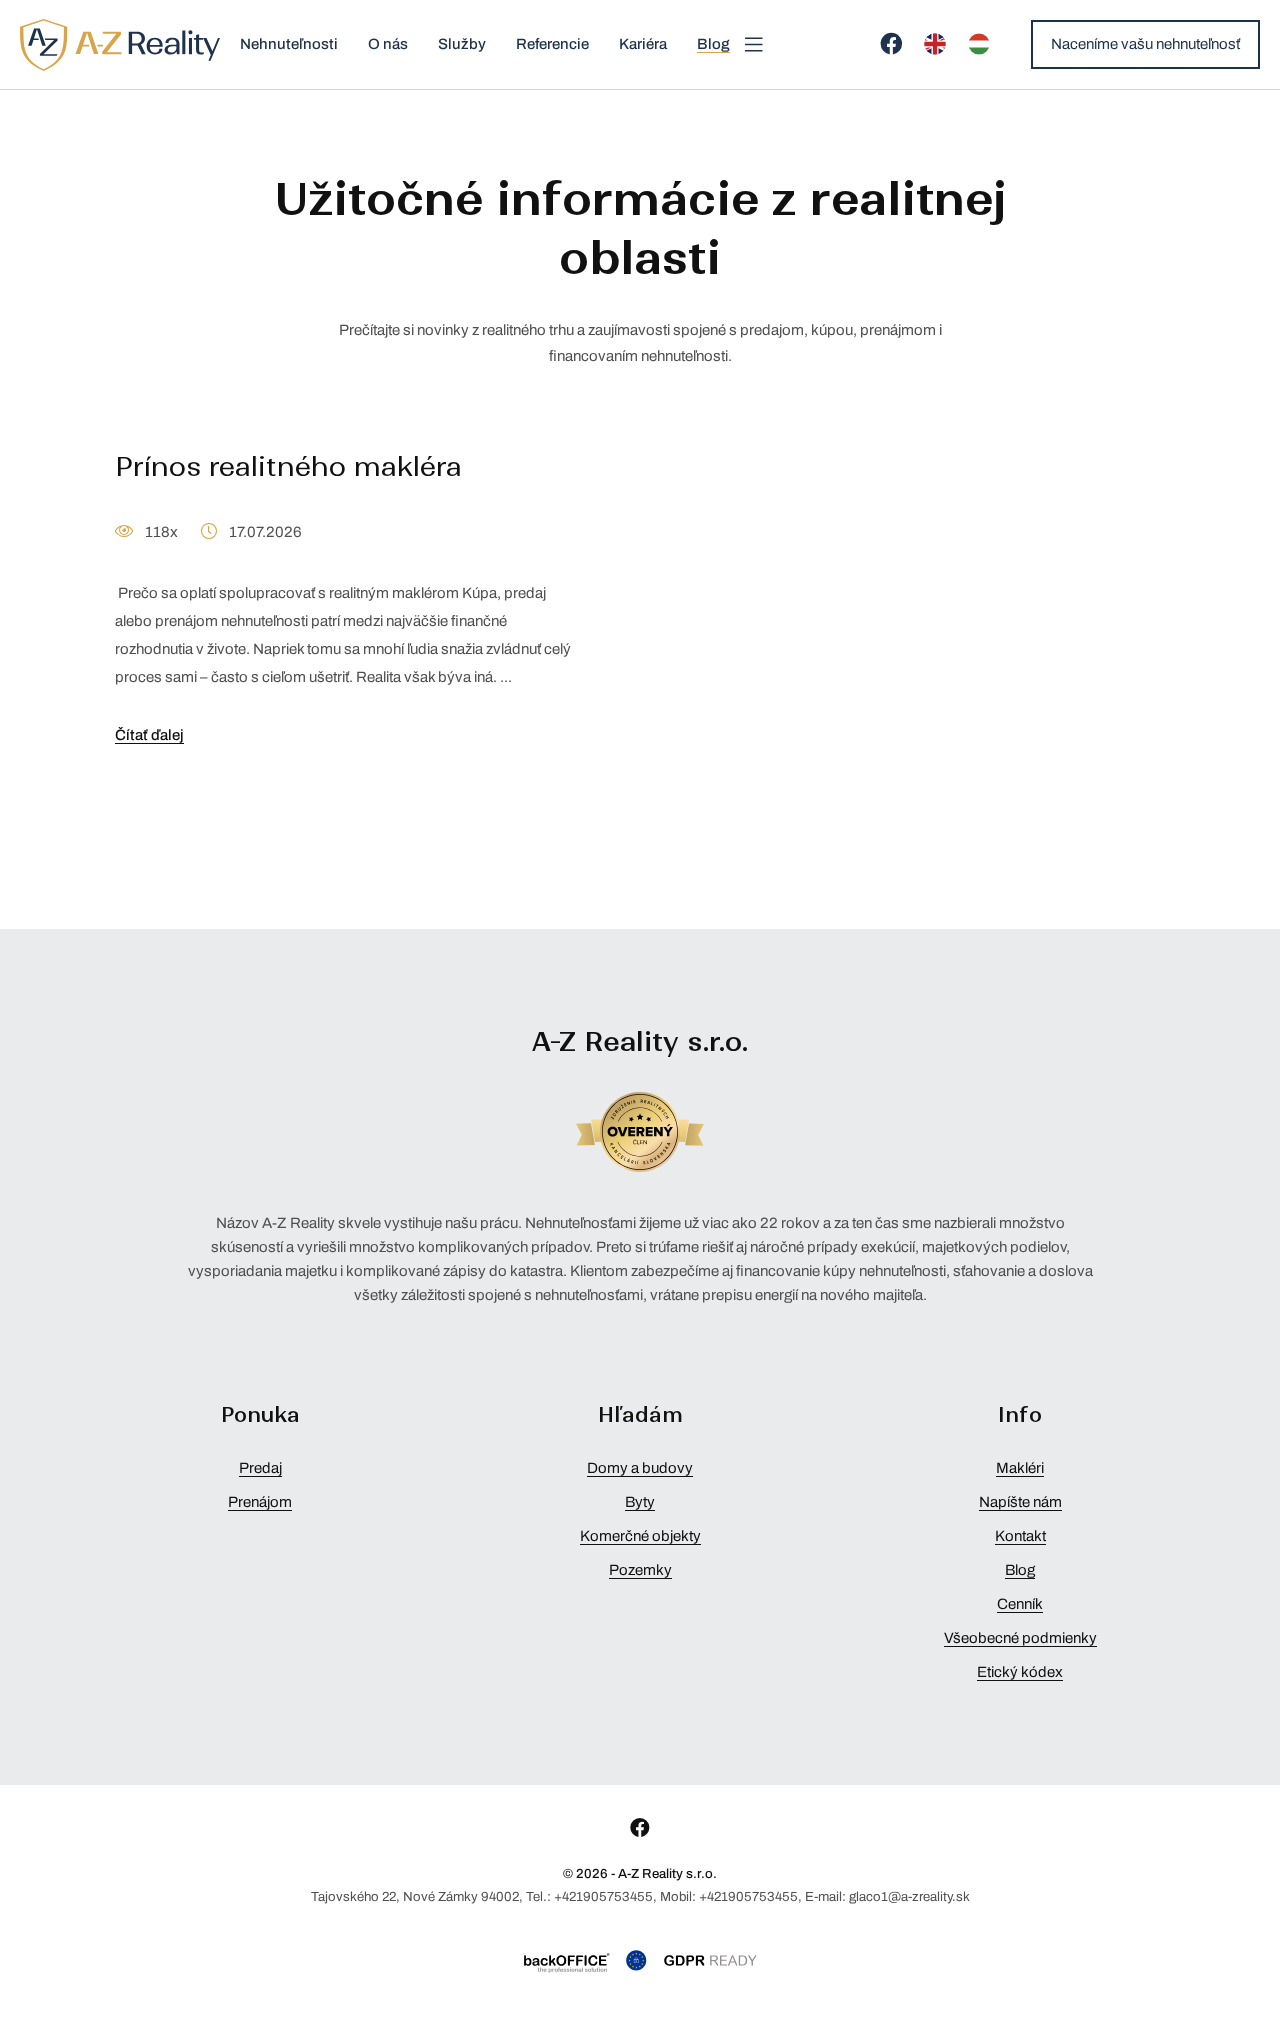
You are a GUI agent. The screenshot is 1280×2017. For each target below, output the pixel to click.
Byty (640, 1502)
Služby (462, 44)
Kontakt (1020, 1536)
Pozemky (640, 1570)
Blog (713, 44)
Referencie (552, 44)
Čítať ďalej (149, 735)
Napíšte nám (1020, 1502)
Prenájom (260, 1502)
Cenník (1020, 1604)
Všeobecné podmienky (1020, 1638)
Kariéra (643, 44)
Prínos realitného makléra (288, 466)
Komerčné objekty (640, 1536)
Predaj (260, 1468)
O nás (388, 44)
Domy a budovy (640, 1468)
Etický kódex (1020, 1672)
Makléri (1020, 1468)
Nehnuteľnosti (289, 44)
